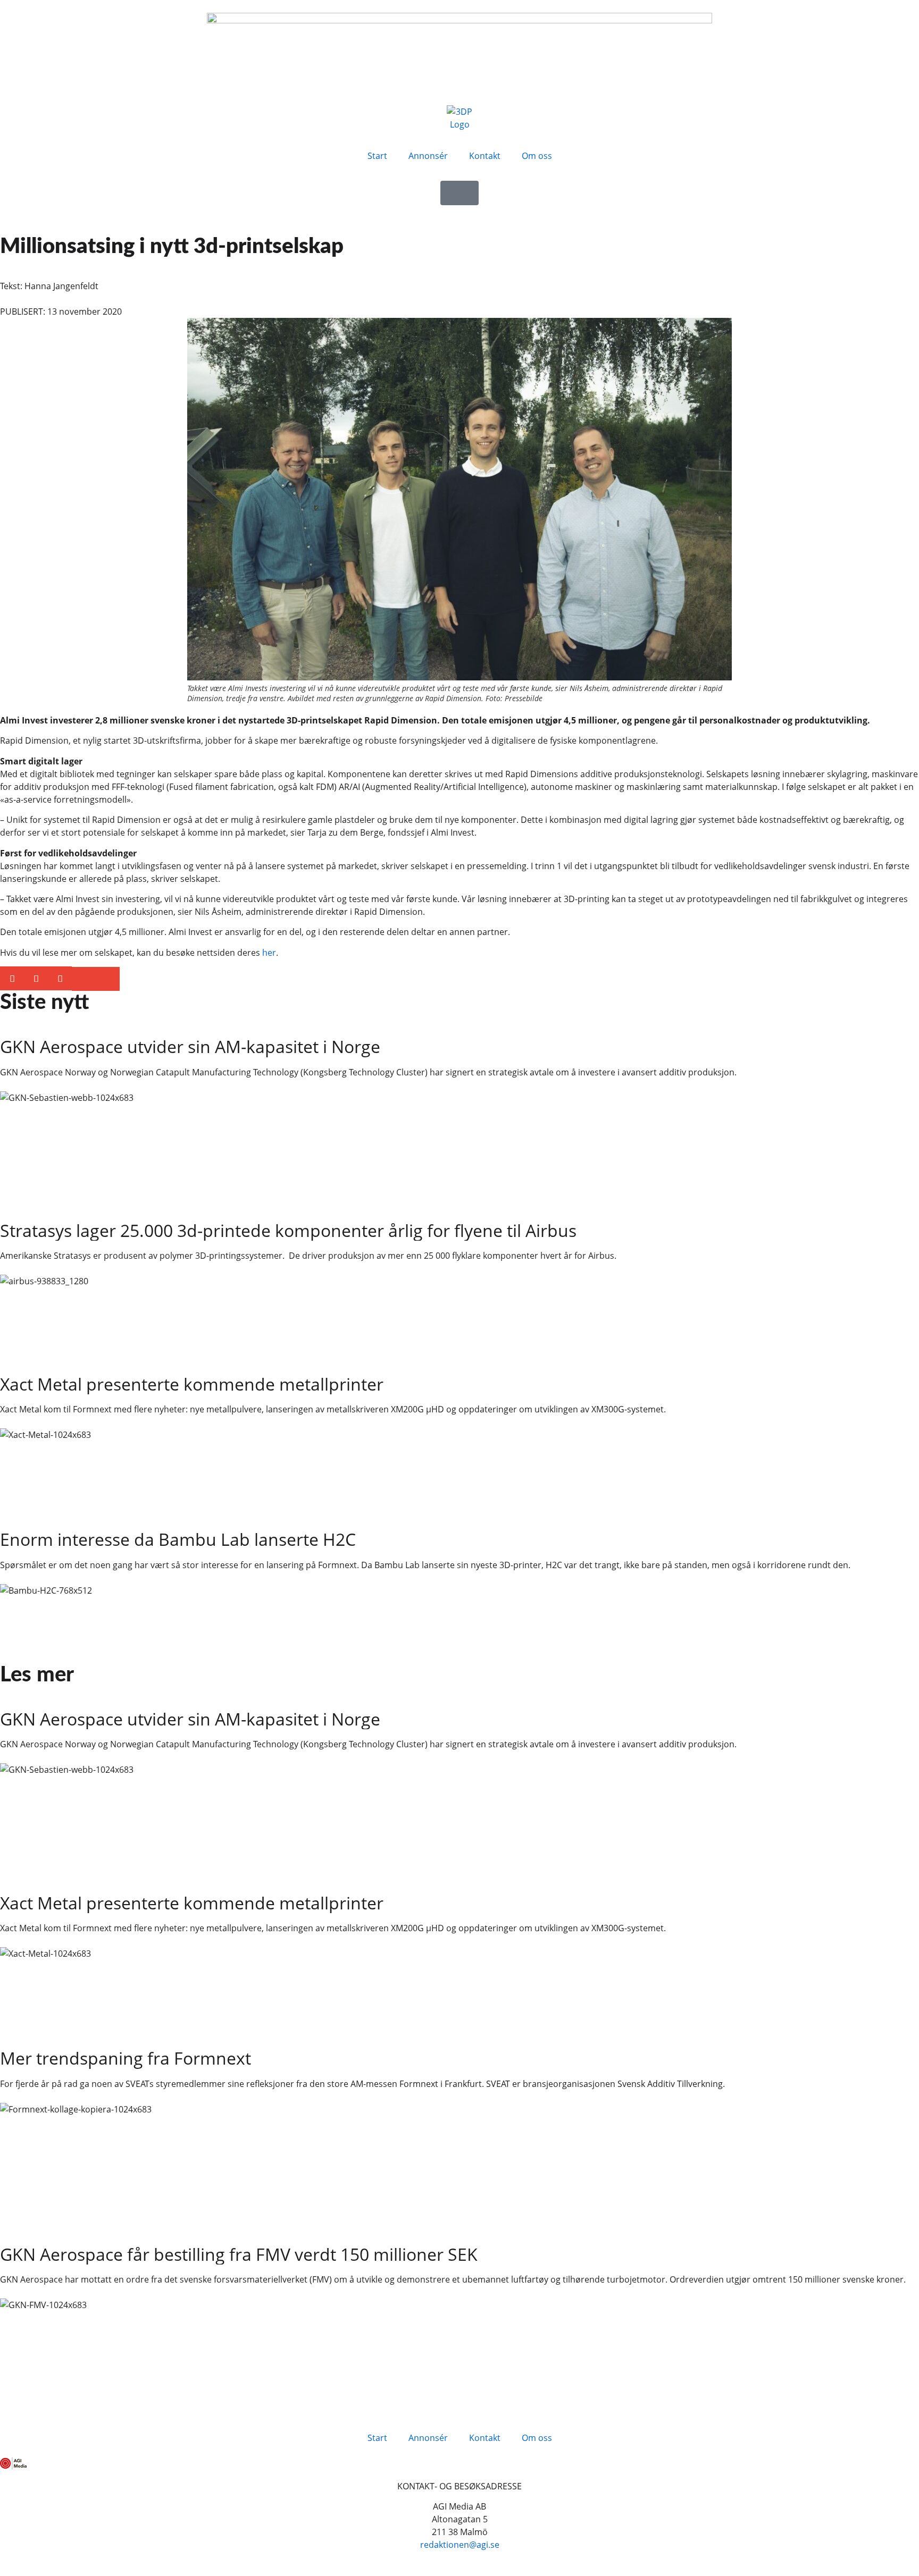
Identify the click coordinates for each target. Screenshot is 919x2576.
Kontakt (485, 156)
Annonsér (428, 156)
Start (377, 156)
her (269, 953)
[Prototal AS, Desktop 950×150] (459, 20)
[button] (12, 978)
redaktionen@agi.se (460, 2545)
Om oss (537, 156)
